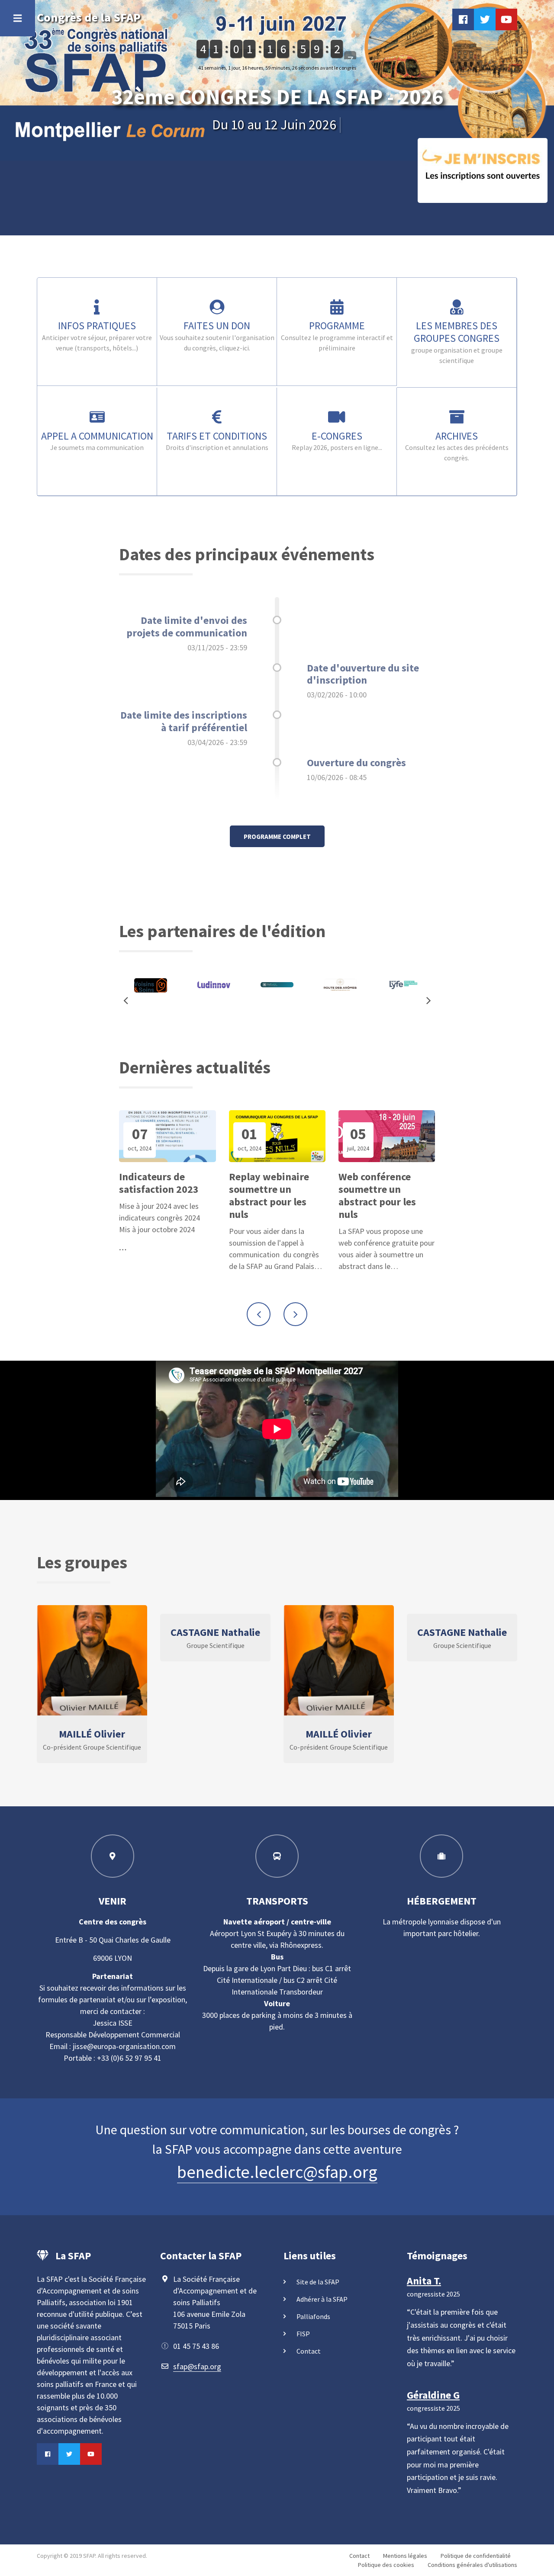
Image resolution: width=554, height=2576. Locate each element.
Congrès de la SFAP (89, 17)
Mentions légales (405, 2556)
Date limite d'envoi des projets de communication (187, 626)
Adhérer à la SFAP (322, 2299)
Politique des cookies (386, 2565)
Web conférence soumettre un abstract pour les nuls (377, 1196)
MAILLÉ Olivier (92, 1734)
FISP (303, 2334)
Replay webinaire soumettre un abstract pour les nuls (269, 1196)
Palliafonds (313, 2316)
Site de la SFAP (318, 2282)
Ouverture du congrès (356, 763)
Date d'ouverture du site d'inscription (363, 674)
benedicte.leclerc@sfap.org (277, 2172)
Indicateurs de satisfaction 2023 (159, 1183)
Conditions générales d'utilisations (472, 2565)
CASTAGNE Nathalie (215, 1632)
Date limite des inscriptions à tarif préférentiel (184, 721)
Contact (309, 2351)
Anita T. (424, 2281)
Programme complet (277, 837)
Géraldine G (433, 2395)
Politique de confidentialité (476, 2556)
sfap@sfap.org (197, 2366)
